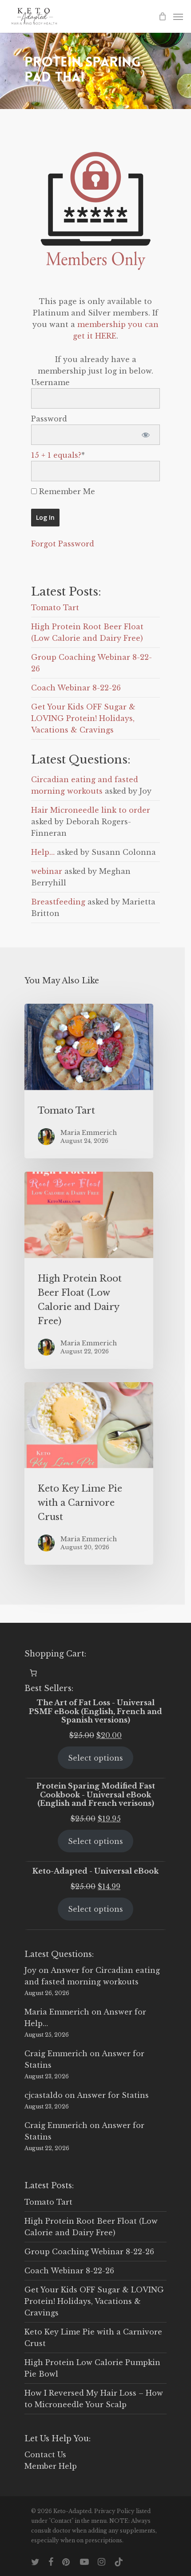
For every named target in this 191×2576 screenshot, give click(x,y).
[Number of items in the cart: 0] (33, 1673)
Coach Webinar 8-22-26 (76, 688)
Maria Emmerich (57, 2012)
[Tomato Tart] (89, 1081)
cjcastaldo (44, 2095)
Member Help (51, 2466)
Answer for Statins (113, 2095)
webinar (47, 871)
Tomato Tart (55, 608)
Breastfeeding (58, 902)
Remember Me (66, 491)
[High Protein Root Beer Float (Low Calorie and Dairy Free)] (89, 1270)
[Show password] (145, 435)
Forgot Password (63, 544)
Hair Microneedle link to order (91, 810)
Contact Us (45, 2455)
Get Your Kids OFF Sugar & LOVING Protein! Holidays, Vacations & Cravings (83, 718)
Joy (30, 1970)
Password (49, 419)
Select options (95, 1758)
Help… (43, 852)
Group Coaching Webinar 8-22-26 (89, 2252)
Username (50, 382)
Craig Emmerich (56, 2054)
